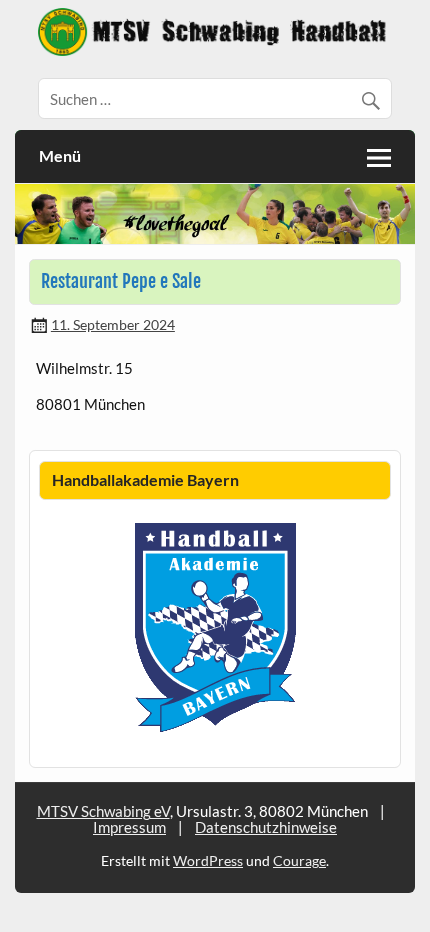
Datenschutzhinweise (266, 827)
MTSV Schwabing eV (103, 811)
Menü (60, 155)
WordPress (208, 860)
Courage (299, 860)
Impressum (129, 827)
